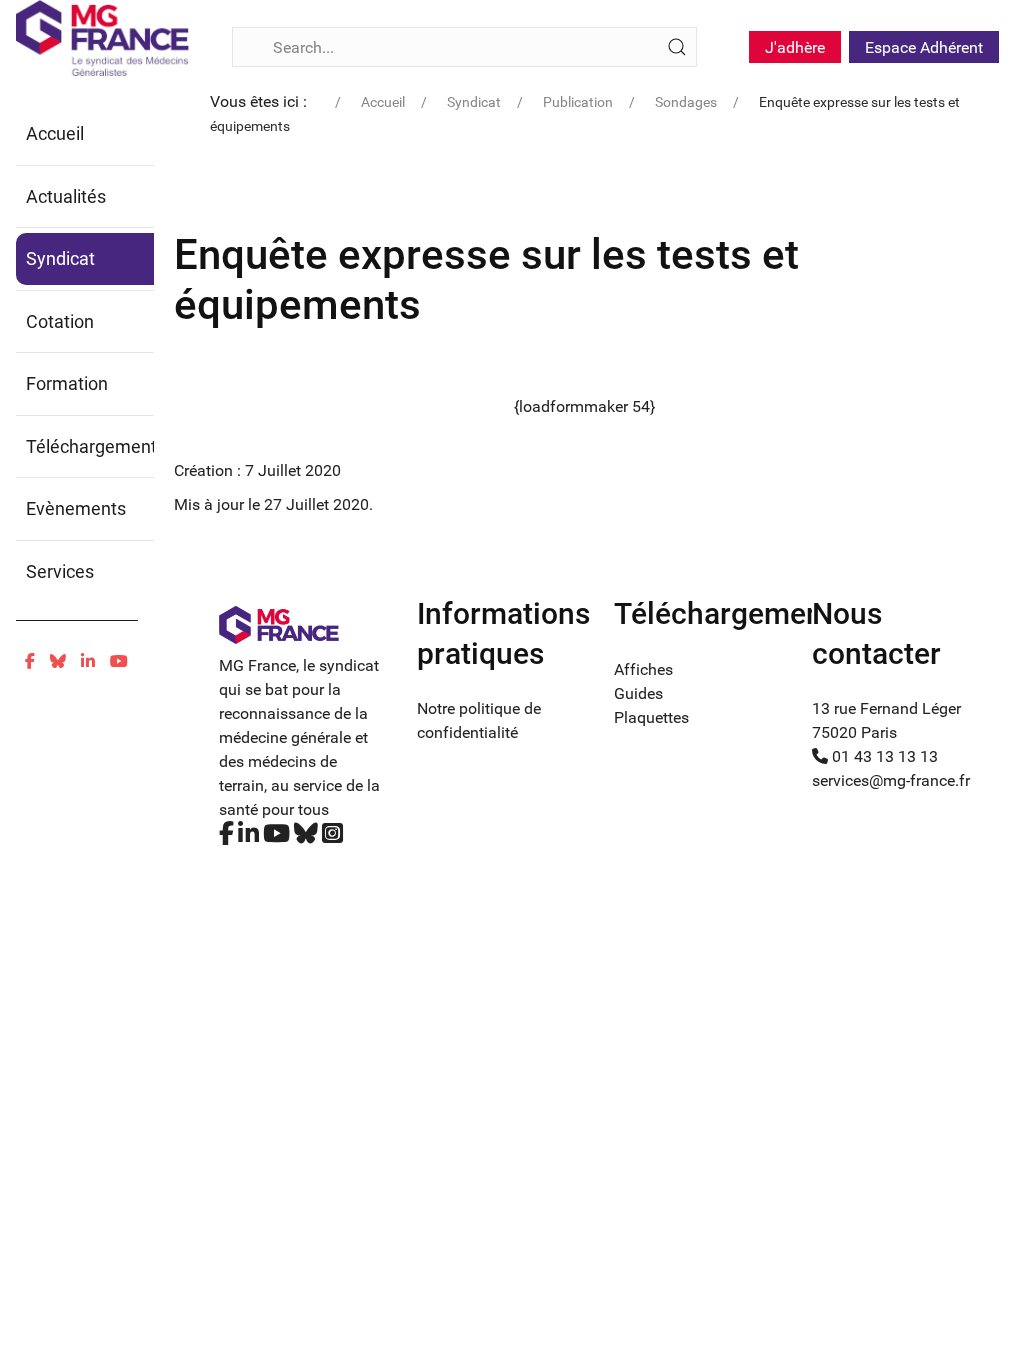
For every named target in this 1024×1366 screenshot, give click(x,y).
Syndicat (60, 258)
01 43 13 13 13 (883, 756)
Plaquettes (651, 717)
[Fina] (102, 38)
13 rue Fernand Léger (886, 708)
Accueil (55, 133)
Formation (67, 383)
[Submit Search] (677, 47)
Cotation (60, 321)
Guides (638, 693)
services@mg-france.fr (891, 780)
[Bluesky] (58, 661)
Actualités (66, 196)
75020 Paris (854, 732)
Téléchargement (91, 446)
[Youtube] (119, 661)
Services (60, 571)
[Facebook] (30, 661)
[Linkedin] (88, 661)
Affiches (643, 669)
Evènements (76, 508)
